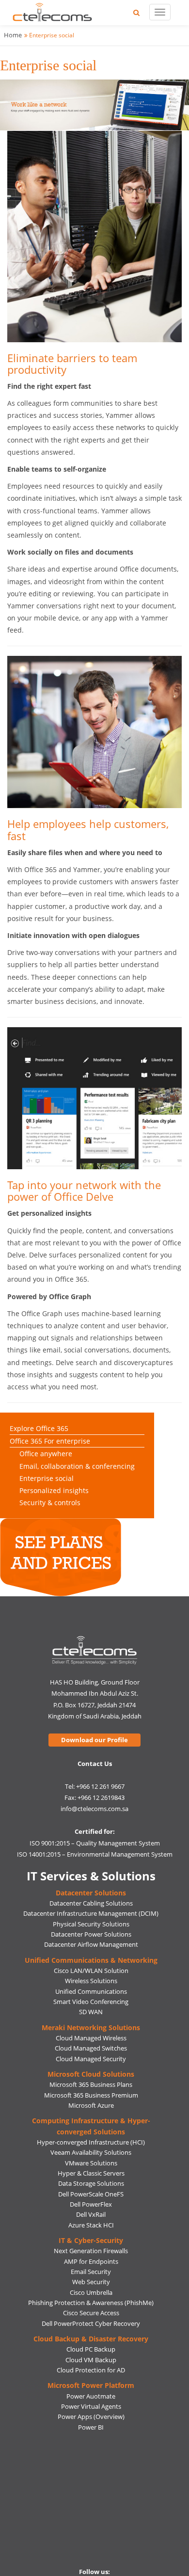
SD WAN (91, 2012)
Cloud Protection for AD (91, 2370)
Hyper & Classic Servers (91, 2173)
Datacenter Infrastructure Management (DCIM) (91, 1913)
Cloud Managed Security (91, 2059)
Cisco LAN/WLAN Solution (91, 1971)
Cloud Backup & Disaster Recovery (91, 2339)
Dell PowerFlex (91, 2204)
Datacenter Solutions (91, 1893)
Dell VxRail (91, 2214)
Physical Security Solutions (91, 1924)
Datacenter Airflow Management (91, 1944)
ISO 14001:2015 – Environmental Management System (95, 1854)
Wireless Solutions (91, 1981)
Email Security (91, 2272)
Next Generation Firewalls (91, 2251)
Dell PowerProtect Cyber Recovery (91, 2323)
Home (13, 35)
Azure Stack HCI (91, 2225)
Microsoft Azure (91, 2105)
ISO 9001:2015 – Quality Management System (95, 1843)
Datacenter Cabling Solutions (91, 1903)
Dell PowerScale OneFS (91, 2194)
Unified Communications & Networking (91, 1960)
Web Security (91, 2282)
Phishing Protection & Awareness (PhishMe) (91, 2303)
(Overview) (109, 2417)
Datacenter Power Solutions (91, 1934)
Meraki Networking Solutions (91, 2027)
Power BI (91, 2427)
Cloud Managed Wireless (91, 2038)
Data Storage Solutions (91, 2183)
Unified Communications (91, 1991)
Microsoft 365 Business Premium (91, 2095)
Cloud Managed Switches (91, 2048)
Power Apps (75, 2417)
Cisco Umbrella (91, 2292)
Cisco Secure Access (91, 2313)
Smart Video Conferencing (91, 2002)
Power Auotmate (91, 2396)
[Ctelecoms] (95, 1650)
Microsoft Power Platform (91, 2385)
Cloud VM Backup (91, 2360)
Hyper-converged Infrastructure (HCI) (91, 2142)
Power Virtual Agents (91, 2406)
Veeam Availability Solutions (91, 2152)
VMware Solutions (91, 2163)
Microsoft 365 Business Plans (91, 2084)
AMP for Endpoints (91, 2261)
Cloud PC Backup (91, 2349)
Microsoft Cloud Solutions (91, 2074)
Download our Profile (94, 1740)
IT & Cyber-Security (91, 2240)
